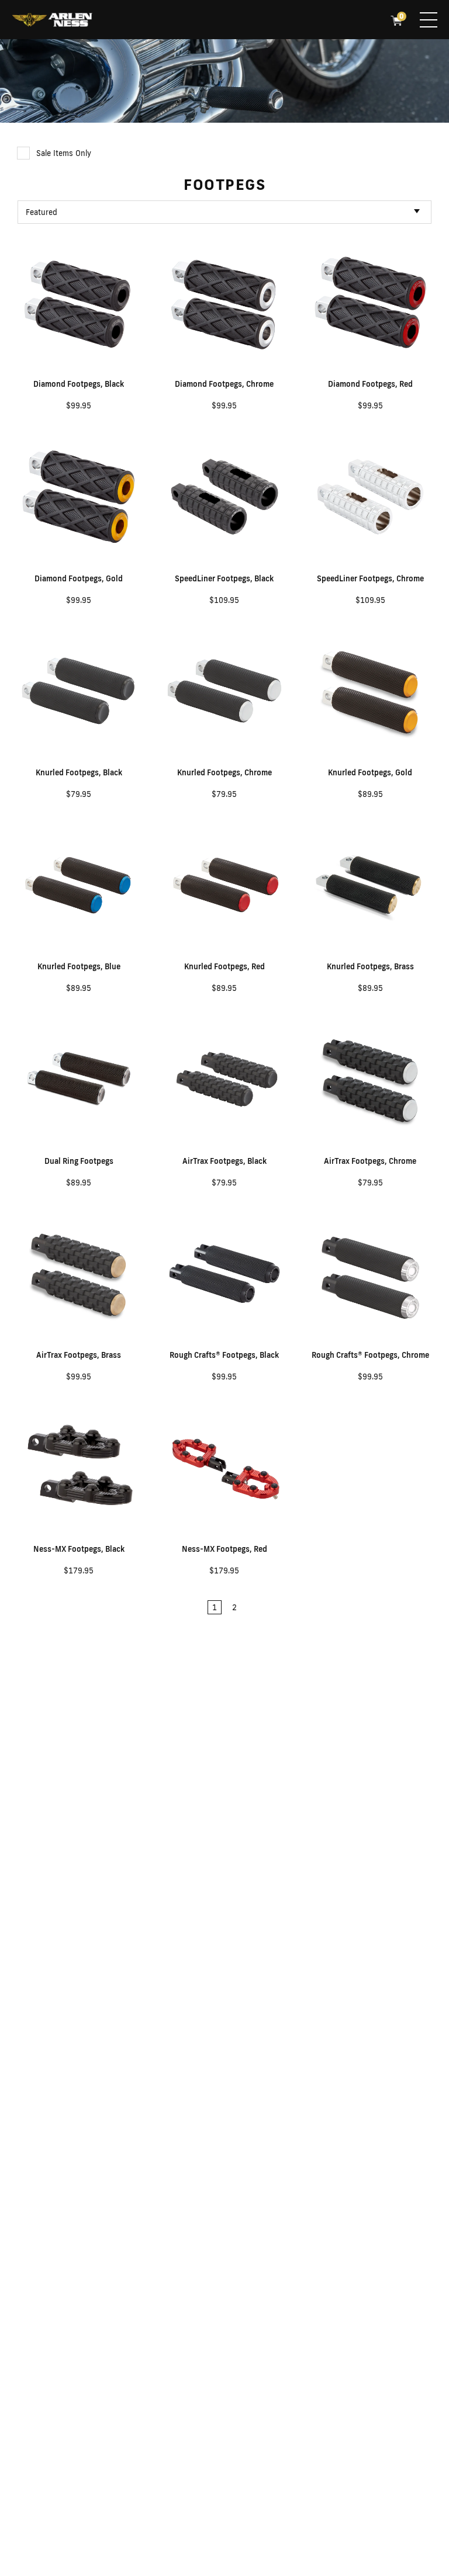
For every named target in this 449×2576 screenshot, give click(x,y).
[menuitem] (52, 21)
